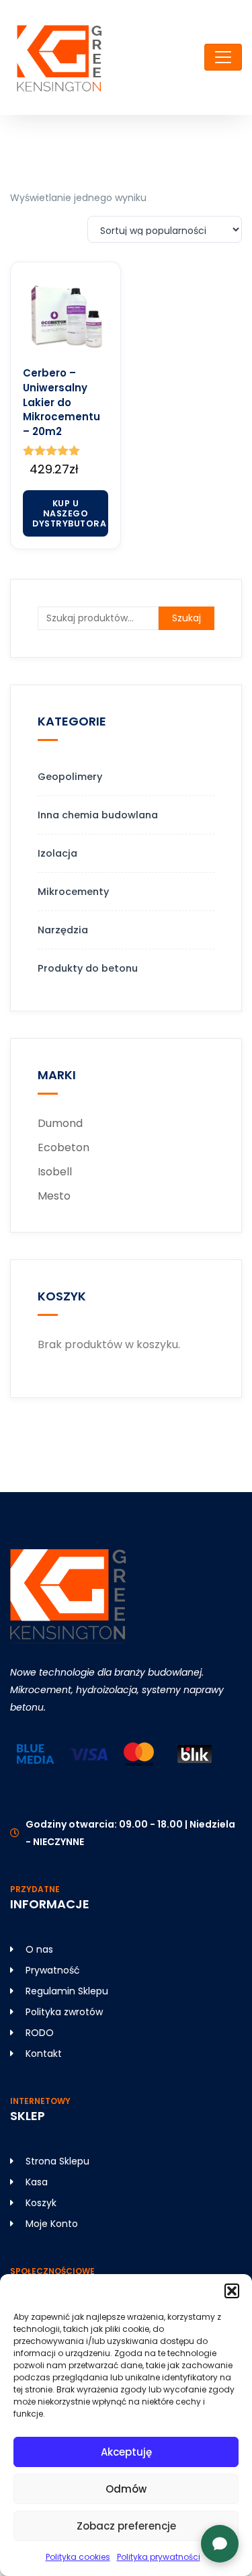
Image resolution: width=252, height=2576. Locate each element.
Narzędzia (63, 930)
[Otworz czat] (220, 2544)
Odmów (126, 2489)
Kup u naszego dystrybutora (69, 513)
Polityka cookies (78, 2557)
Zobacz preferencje (126, 2526)
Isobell (55, 1172)
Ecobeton (64, 1147)
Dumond (60, 1123)
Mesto (54, 1196)
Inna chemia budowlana (98, 815)
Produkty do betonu (88, 968)
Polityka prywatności (159, 2557)
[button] (232, 2291)
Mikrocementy (73, 892)
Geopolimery (70, 777)
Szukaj (186, 618)
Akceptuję (126, 2452)
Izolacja (57, 853)
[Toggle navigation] (223, 57)
